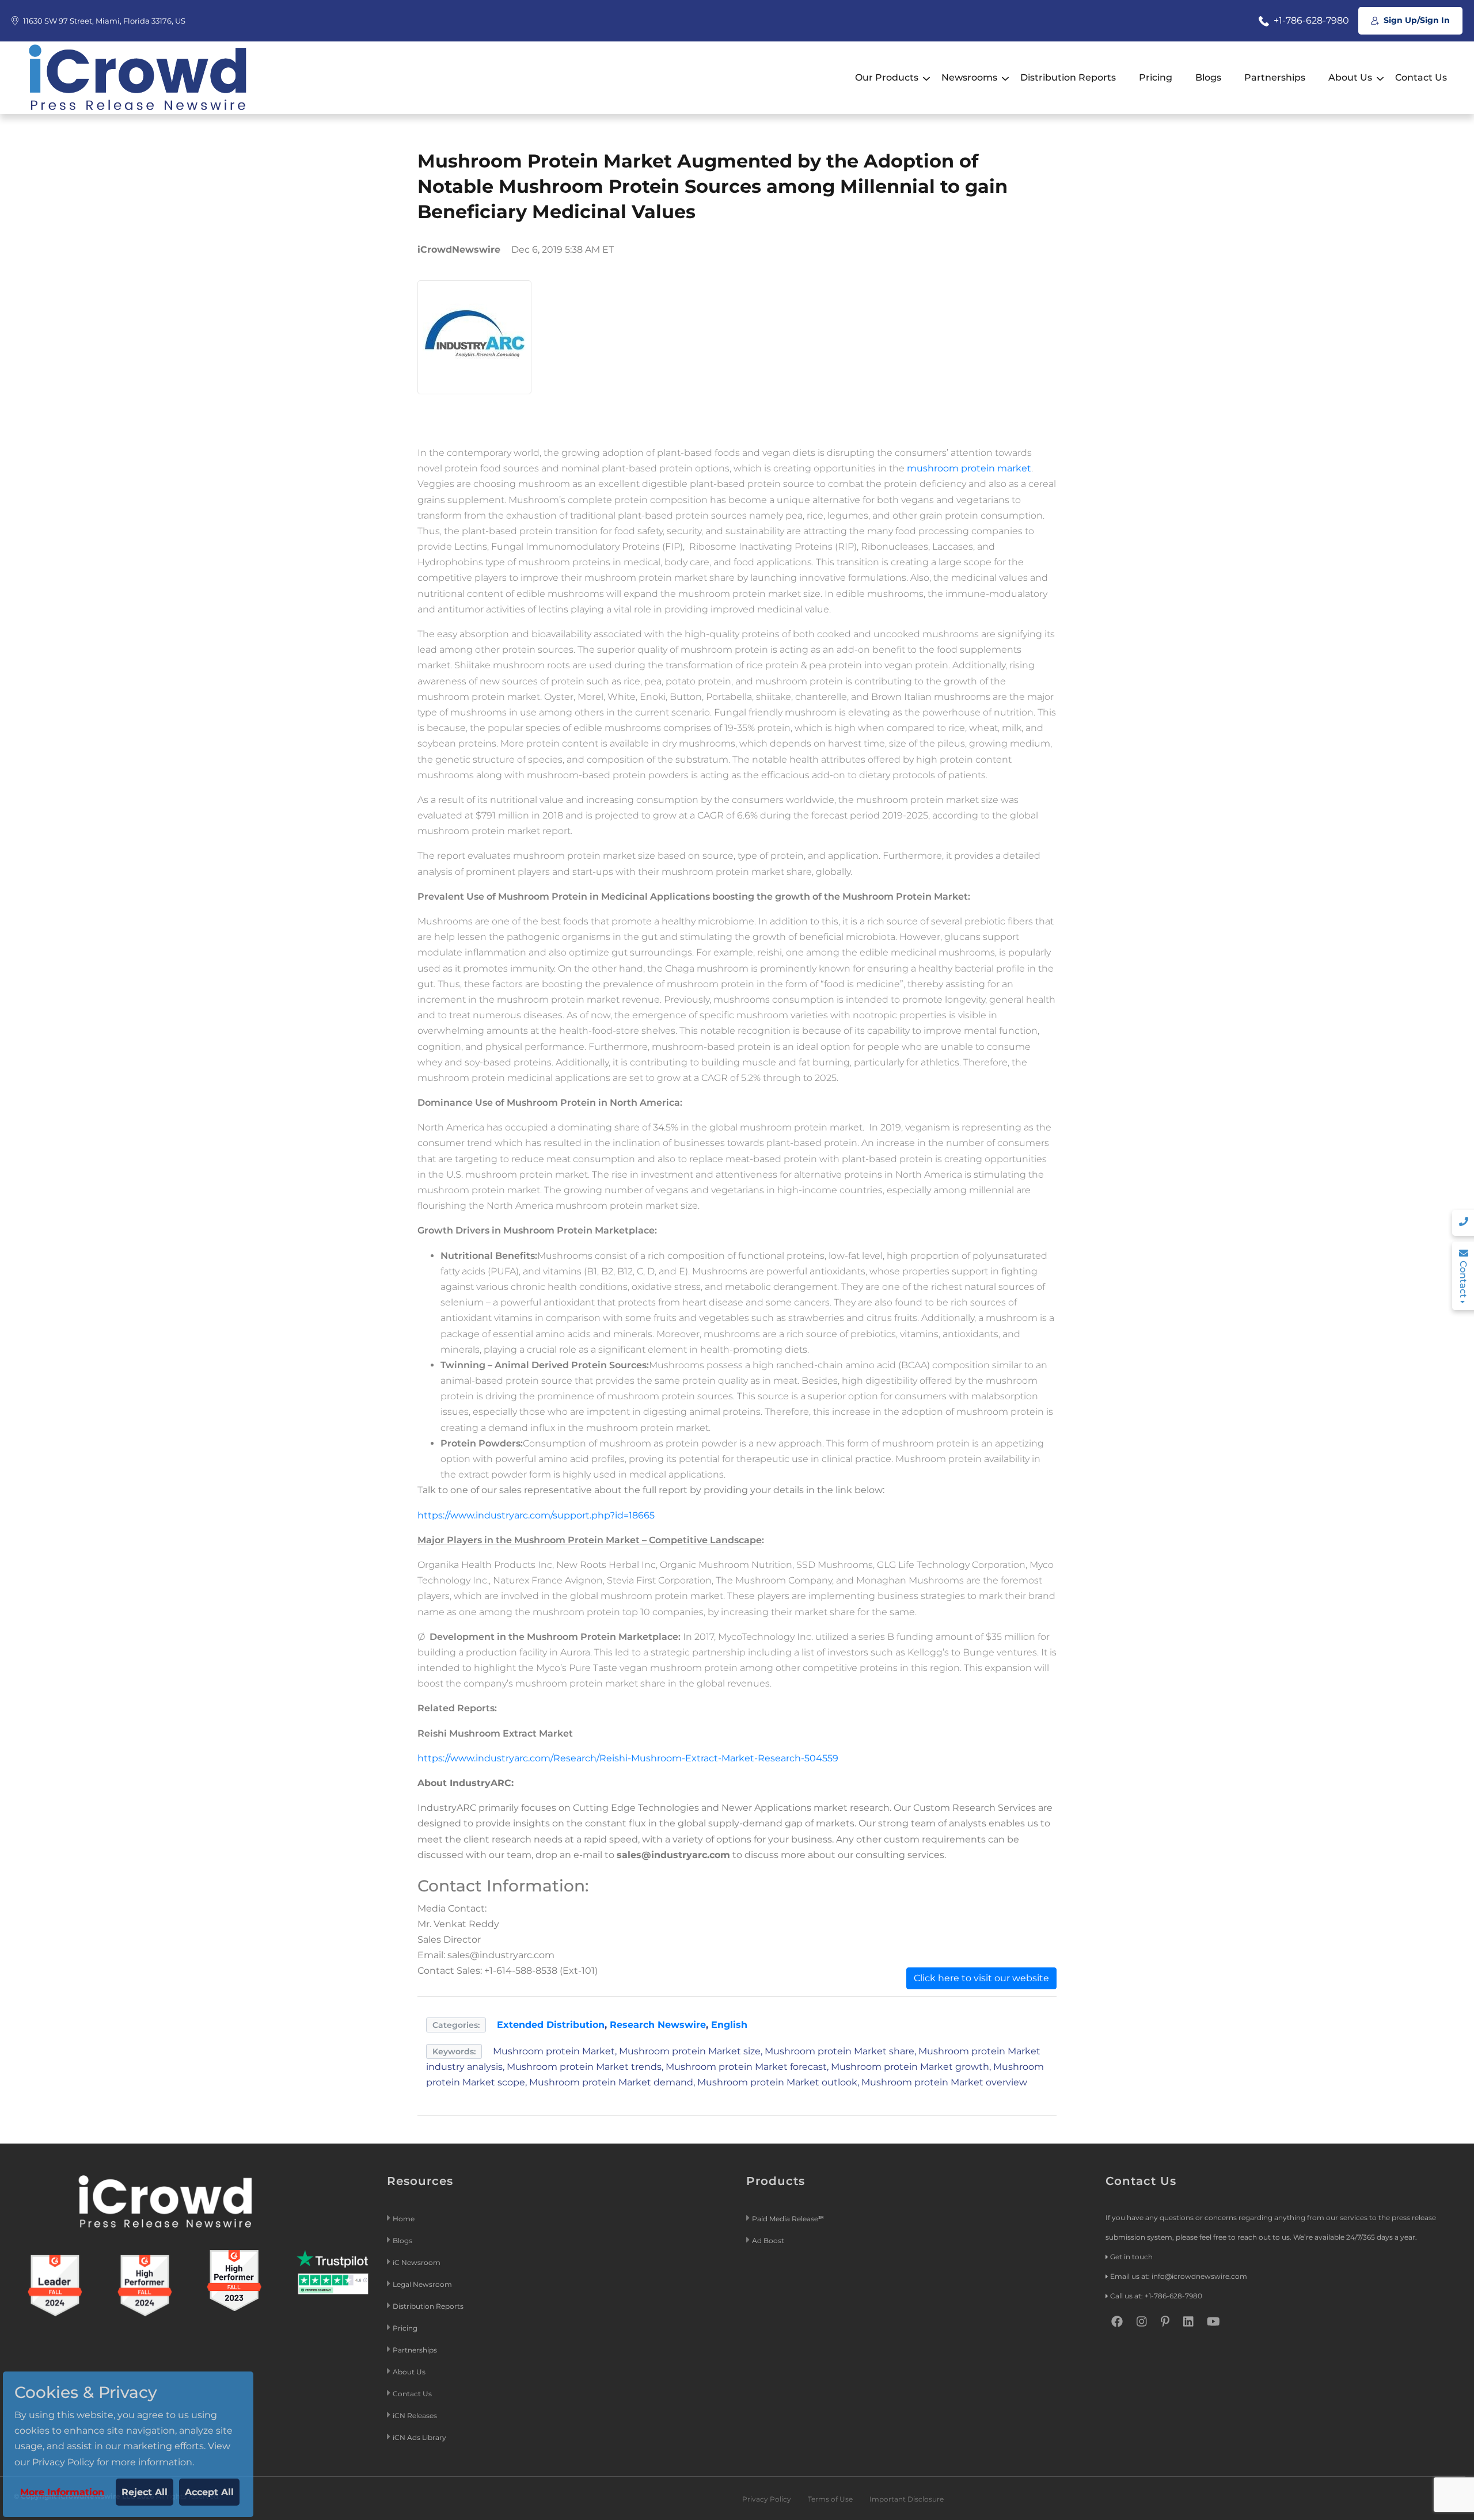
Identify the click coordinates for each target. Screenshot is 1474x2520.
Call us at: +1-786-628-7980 (1156, 2296)
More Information (62, 2492)
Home (404, 2219)
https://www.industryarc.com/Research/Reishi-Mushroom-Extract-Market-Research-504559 (628, 1758)
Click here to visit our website (981, 1978)
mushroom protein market (969, 468)
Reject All (145, 2492)
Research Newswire (658, 2025)
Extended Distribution (551, 2025)
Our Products (887, 77)
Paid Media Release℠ (788, 2219)
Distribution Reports (1068, 77)
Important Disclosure (907, 2499)
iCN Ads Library (419, 2437)
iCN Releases (415, 2416)
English (729, 2025)
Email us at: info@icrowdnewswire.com (1179, 2276)
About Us (1350, 77)
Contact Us (1421, 77)
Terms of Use (830, 2499)
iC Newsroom (417, 2262)
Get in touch (1131, 2257)
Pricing (1156, 77)
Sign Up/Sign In (1416, 20)
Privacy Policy (767, 2499)
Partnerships (1275, 77)
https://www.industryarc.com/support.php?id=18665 (536, 1515)
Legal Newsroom (423, 2284)
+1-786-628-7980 (1310, 20)
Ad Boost (768, 2241)
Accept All (209, 2492)
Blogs (1208, 77)
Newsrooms (969, 77)
